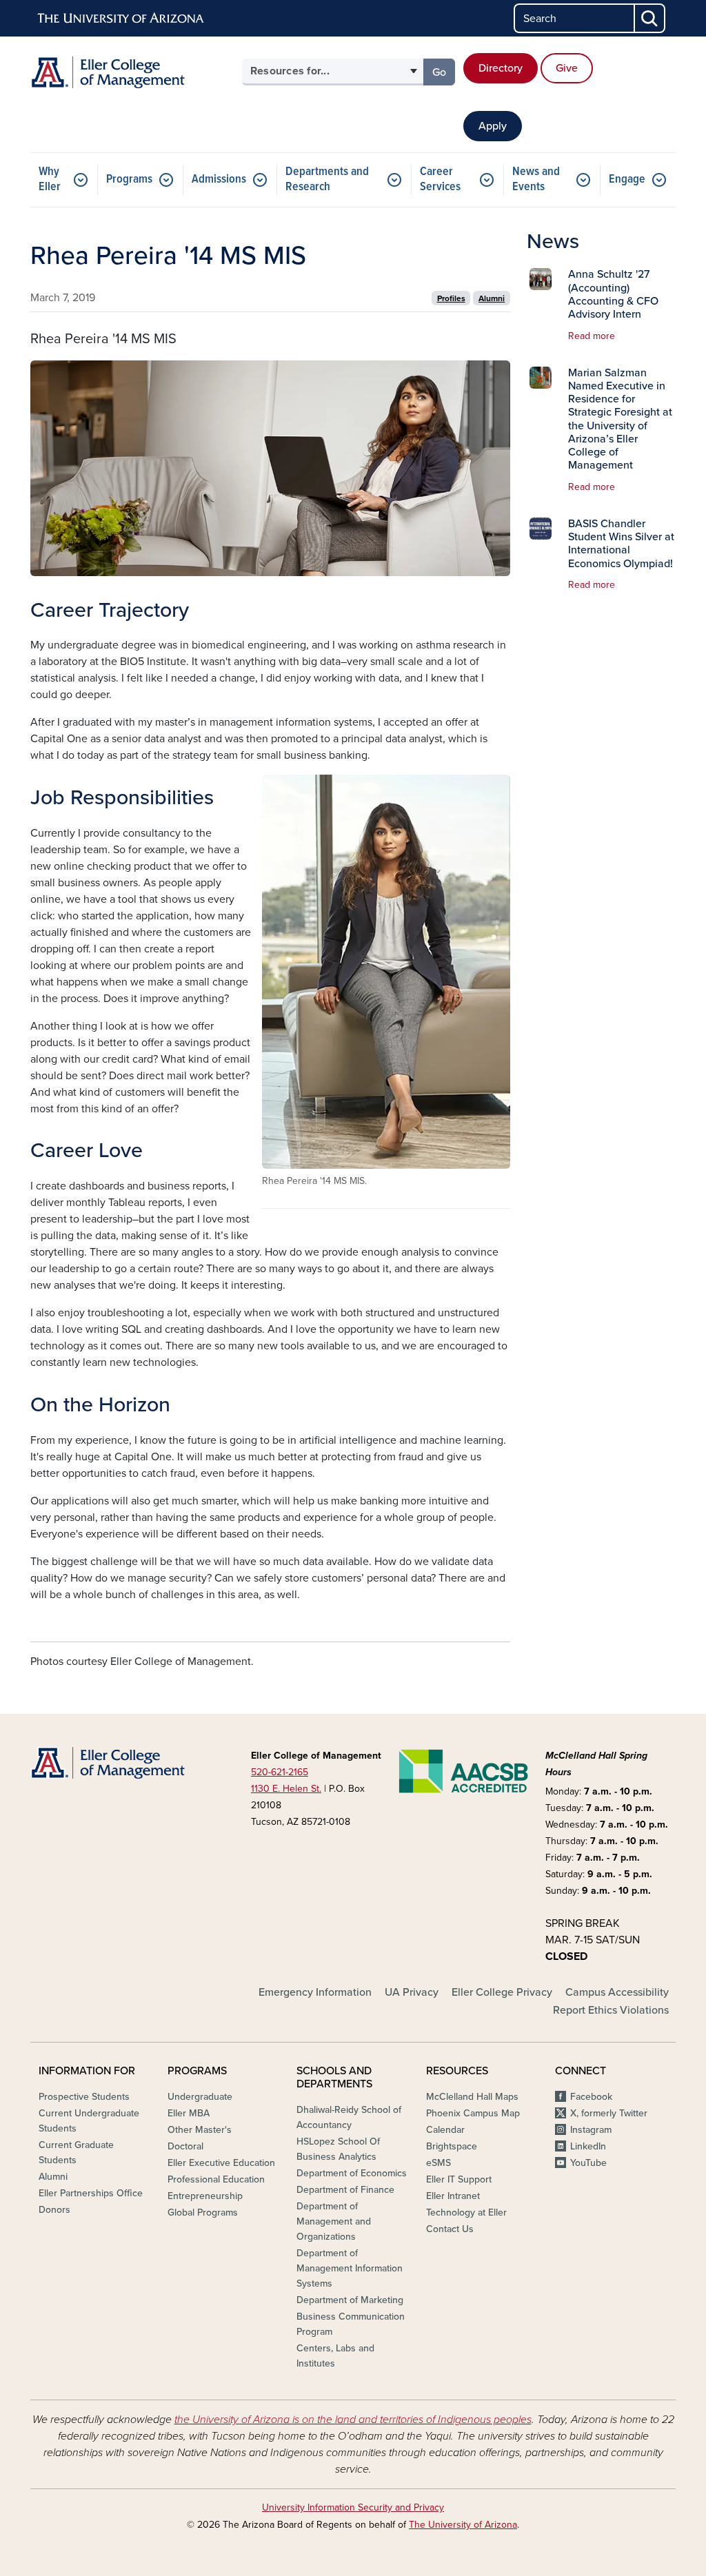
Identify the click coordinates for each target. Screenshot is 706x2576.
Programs (129, 180)
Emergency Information (315, 1992)
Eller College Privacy (502, 1992)
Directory (501, 68)
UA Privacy (412, 1992)
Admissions (219, 180)
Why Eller (50, 180)
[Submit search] (650, 18)
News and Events (536, 180)
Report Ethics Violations (611, 2010)
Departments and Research (327, 180)
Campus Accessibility (617, 1992)
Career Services (440, 180)
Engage (627, 180)
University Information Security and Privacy (353, 2507)
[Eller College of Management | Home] (132, 72)
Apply (493, 126)
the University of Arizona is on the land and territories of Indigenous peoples (353, 2420)
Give (567, 68)
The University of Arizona (463, 2525)
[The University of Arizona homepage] (121, 19)
